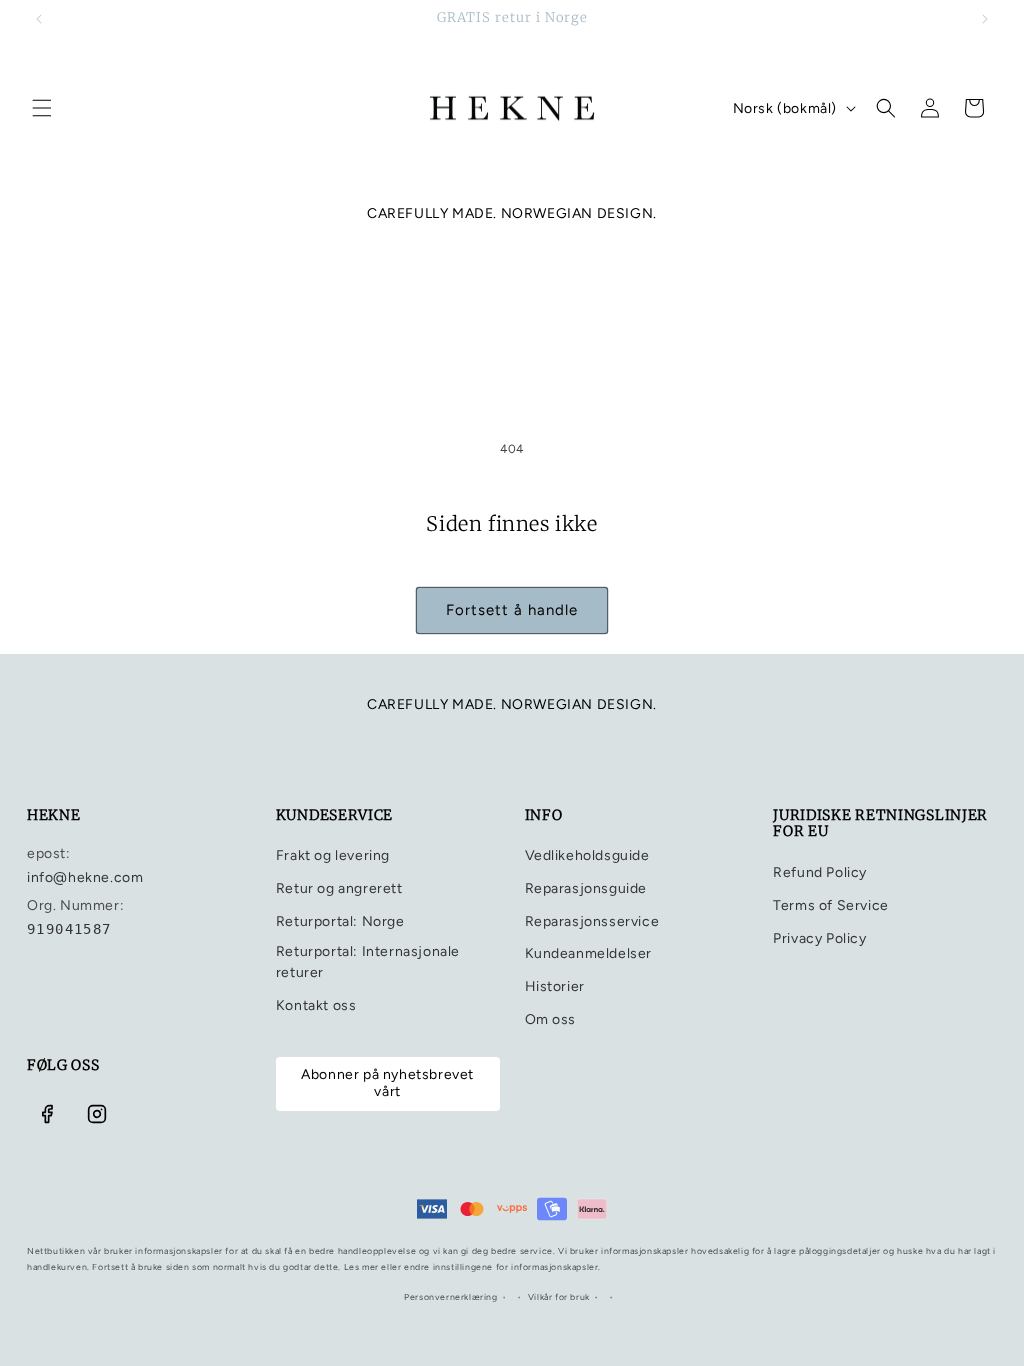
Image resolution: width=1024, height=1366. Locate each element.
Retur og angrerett (339, 888)
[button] (42, 108)
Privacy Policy (819, 938)
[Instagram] (97, 1114)
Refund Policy (820, 872)
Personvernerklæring (450, 1297)
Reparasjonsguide (586, 888)
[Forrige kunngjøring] (39, 19)
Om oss (551, 1019)
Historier (555, 986)
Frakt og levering (333, 855)
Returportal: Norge (340, 921)
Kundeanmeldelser (589, 953)
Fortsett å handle (512, 610)
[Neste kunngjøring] (985, 19)
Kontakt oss (316, 1005)
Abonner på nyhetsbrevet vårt (387, 1083)
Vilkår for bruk (559, 1297)
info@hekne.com (85, 877)
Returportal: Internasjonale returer (368, 962)
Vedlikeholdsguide (587, 855)
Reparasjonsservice (592, 921)
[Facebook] (47, 1114)
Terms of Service (831, 905)
